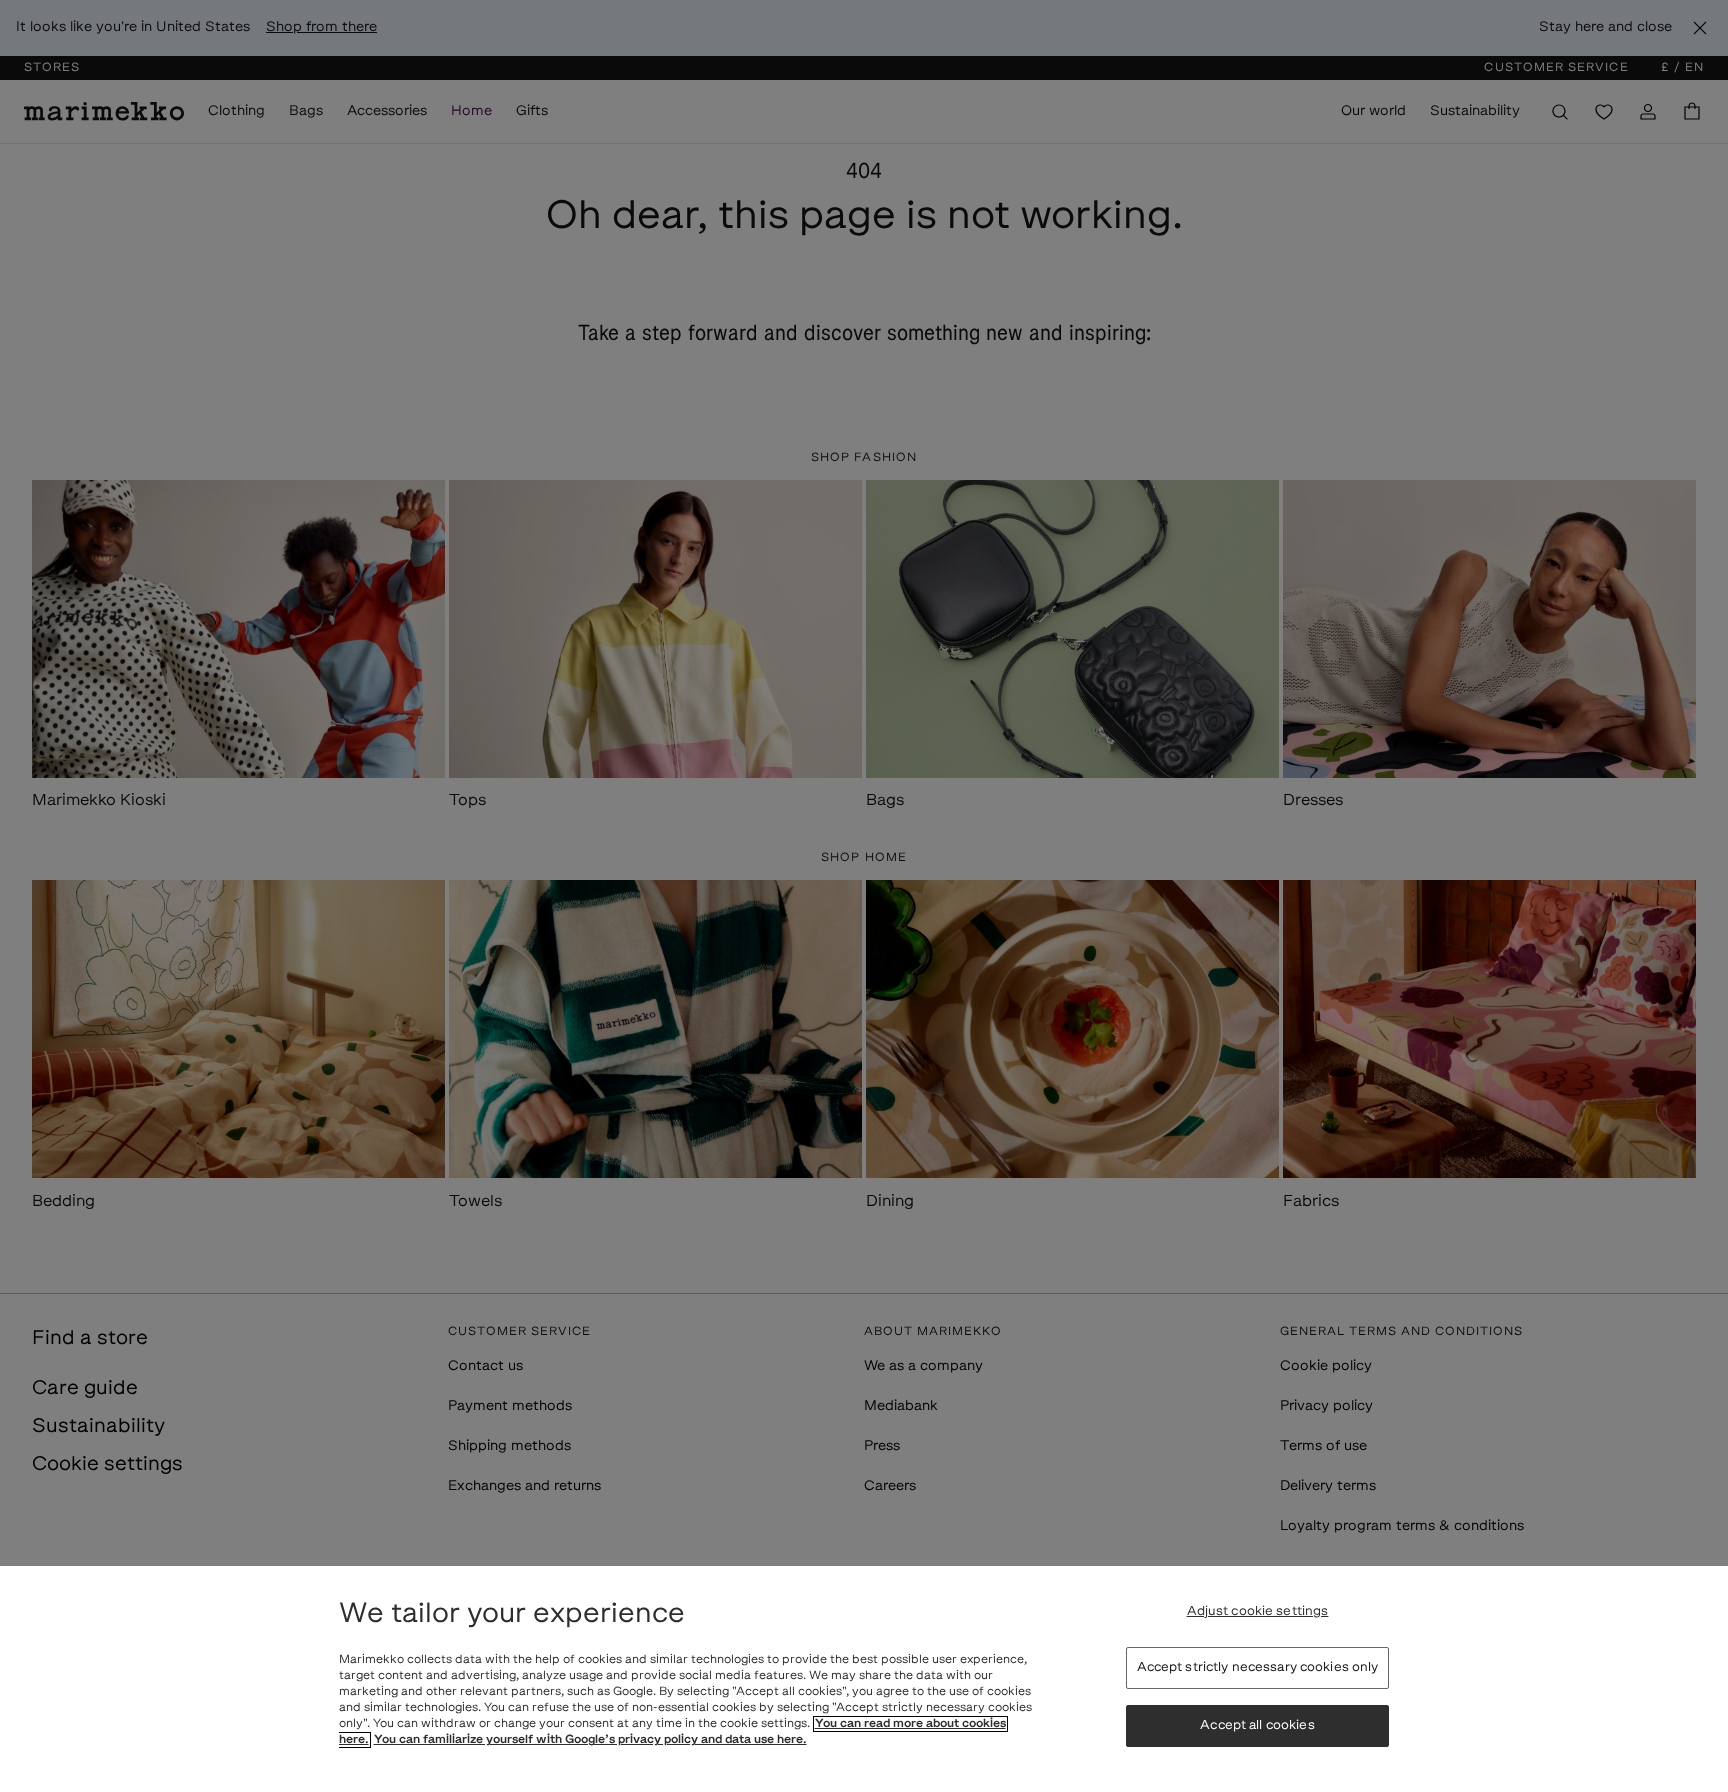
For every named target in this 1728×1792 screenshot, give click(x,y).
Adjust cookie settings (1258, 1611)
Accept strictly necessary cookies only (1258, 1667)
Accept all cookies (1257, 1725)
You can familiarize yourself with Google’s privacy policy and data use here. (590, 1740)
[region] (864, 1679)
